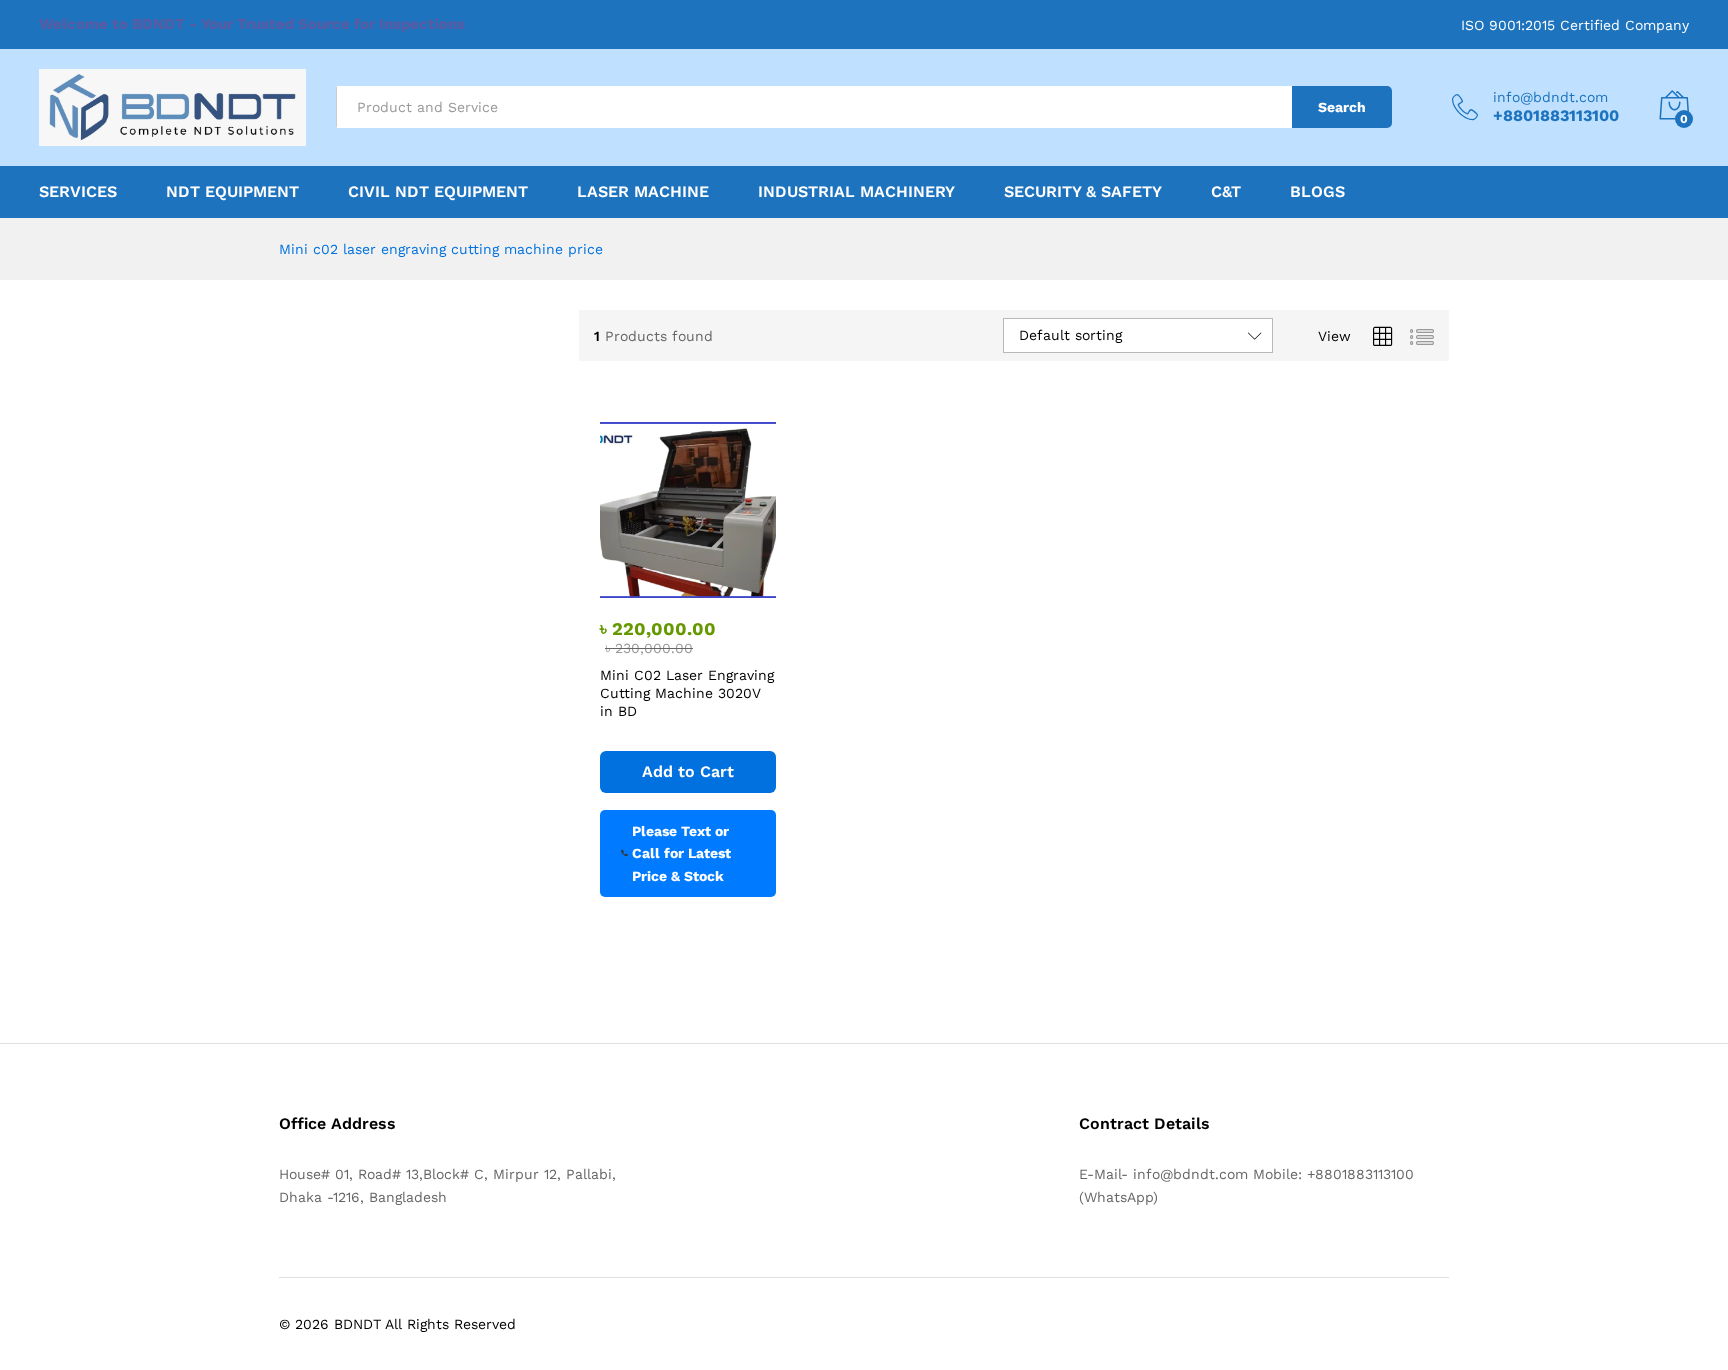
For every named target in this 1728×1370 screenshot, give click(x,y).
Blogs (1317, 192)
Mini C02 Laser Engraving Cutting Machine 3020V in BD (687, 693)
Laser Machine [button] (643, 192)
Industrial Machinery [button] (856, 192)
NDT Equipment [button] (232, 192)
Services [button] (78, 192)
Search (1342, 107)
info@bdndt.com (1550, 97)
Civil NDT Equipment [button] (438, 192)
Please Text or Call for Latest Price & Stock (681, 853)
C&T (1226, 192)
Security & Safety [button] (1083, 192)
